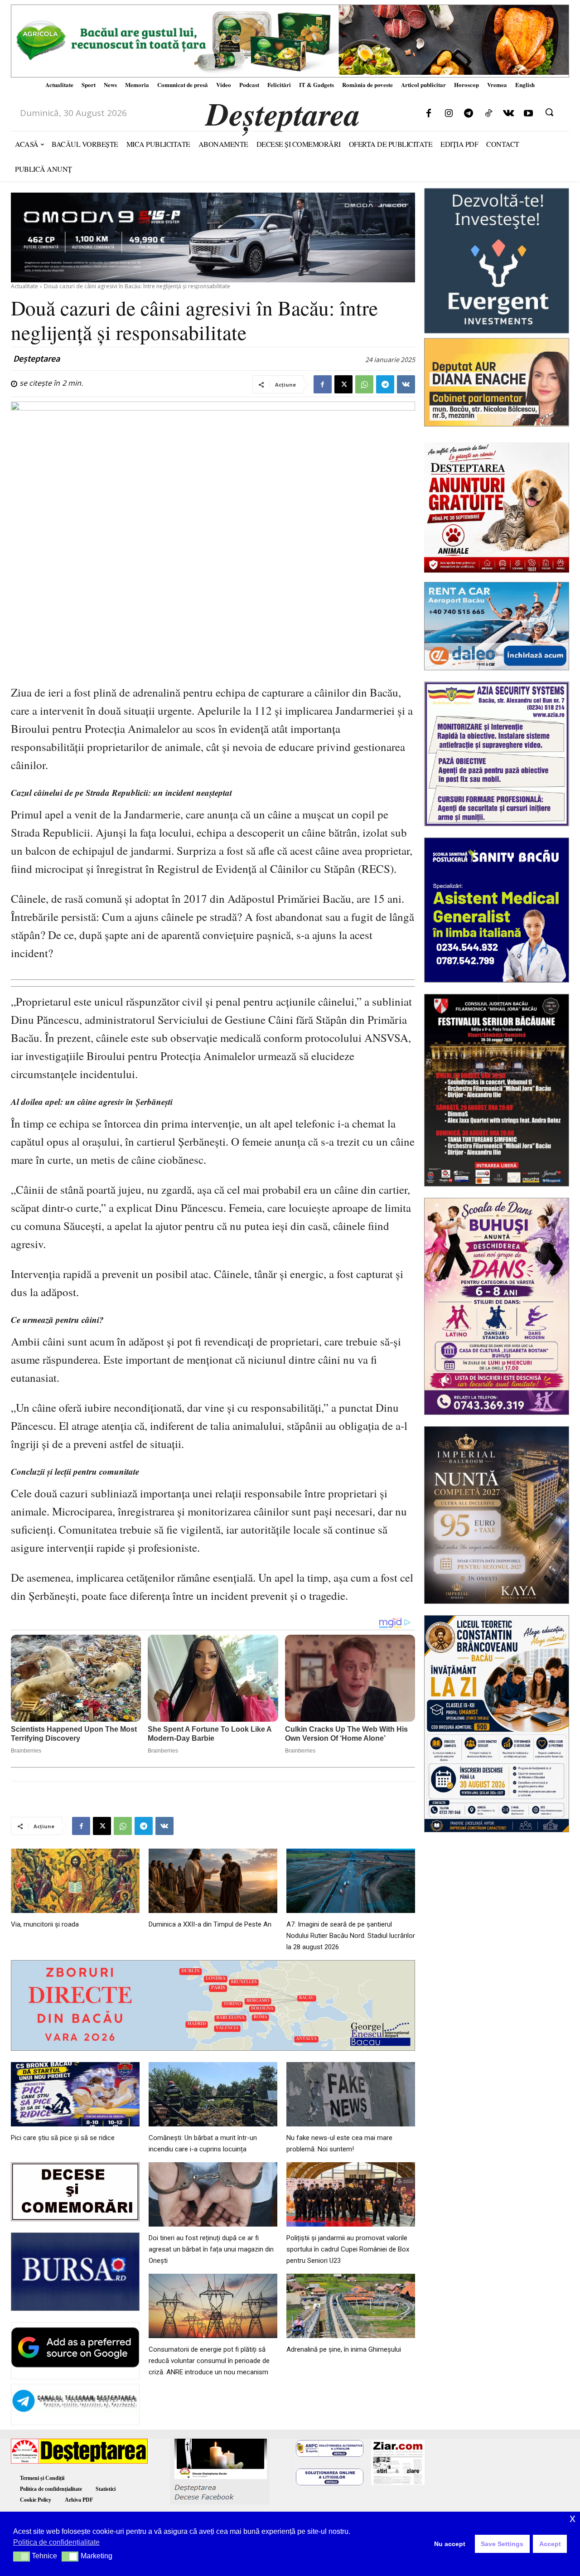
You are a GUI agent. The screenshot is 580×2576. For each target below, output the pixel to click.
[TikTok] (488, 114)
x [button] (573, 2518)
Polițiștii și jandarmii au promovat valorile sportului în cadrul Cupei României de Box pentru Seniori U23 (348, 2249)
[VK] (406, 384)
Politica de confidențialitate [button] (56, 2542)
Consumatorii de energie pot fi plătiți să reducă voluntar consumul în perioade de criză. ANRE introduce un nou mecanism (209, 2361)
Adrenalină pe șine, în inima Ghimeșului (344, 2349)
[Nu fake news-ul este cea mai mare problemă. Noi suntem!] (351, 2094)
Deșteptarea (36, 358)
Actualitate (24, 286)
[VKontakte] (508, 114)
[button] (549, 112)
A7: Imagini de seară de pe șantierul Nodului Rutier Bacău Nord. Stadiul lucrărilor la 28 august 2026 (351, 1936)
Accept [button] (550, 2544)
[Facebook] (429, 114)
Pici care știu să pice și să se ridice (63, 2138)
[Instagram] (449, 114)
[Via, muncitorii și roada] (75, 1881)
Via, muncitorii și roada (45, 1924)
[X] (343, 384)
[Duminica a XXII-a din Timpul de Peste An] (213, 1881)
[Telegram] (469, 114)
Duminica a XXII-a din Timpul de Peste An (210, 1924)
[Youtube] (528, 114)
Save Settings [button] (502, 2544)
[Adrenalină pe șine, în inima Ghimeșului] (351, 2306)
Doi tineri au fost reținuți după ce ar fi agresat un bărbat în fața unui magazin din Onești (211, 2249)
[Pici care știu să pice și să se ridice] (75, 2094)
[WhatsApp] (364, 384)
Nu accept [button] (450, 2544)
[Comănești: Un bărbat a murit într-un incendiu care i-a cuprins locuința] (213, 2094)
